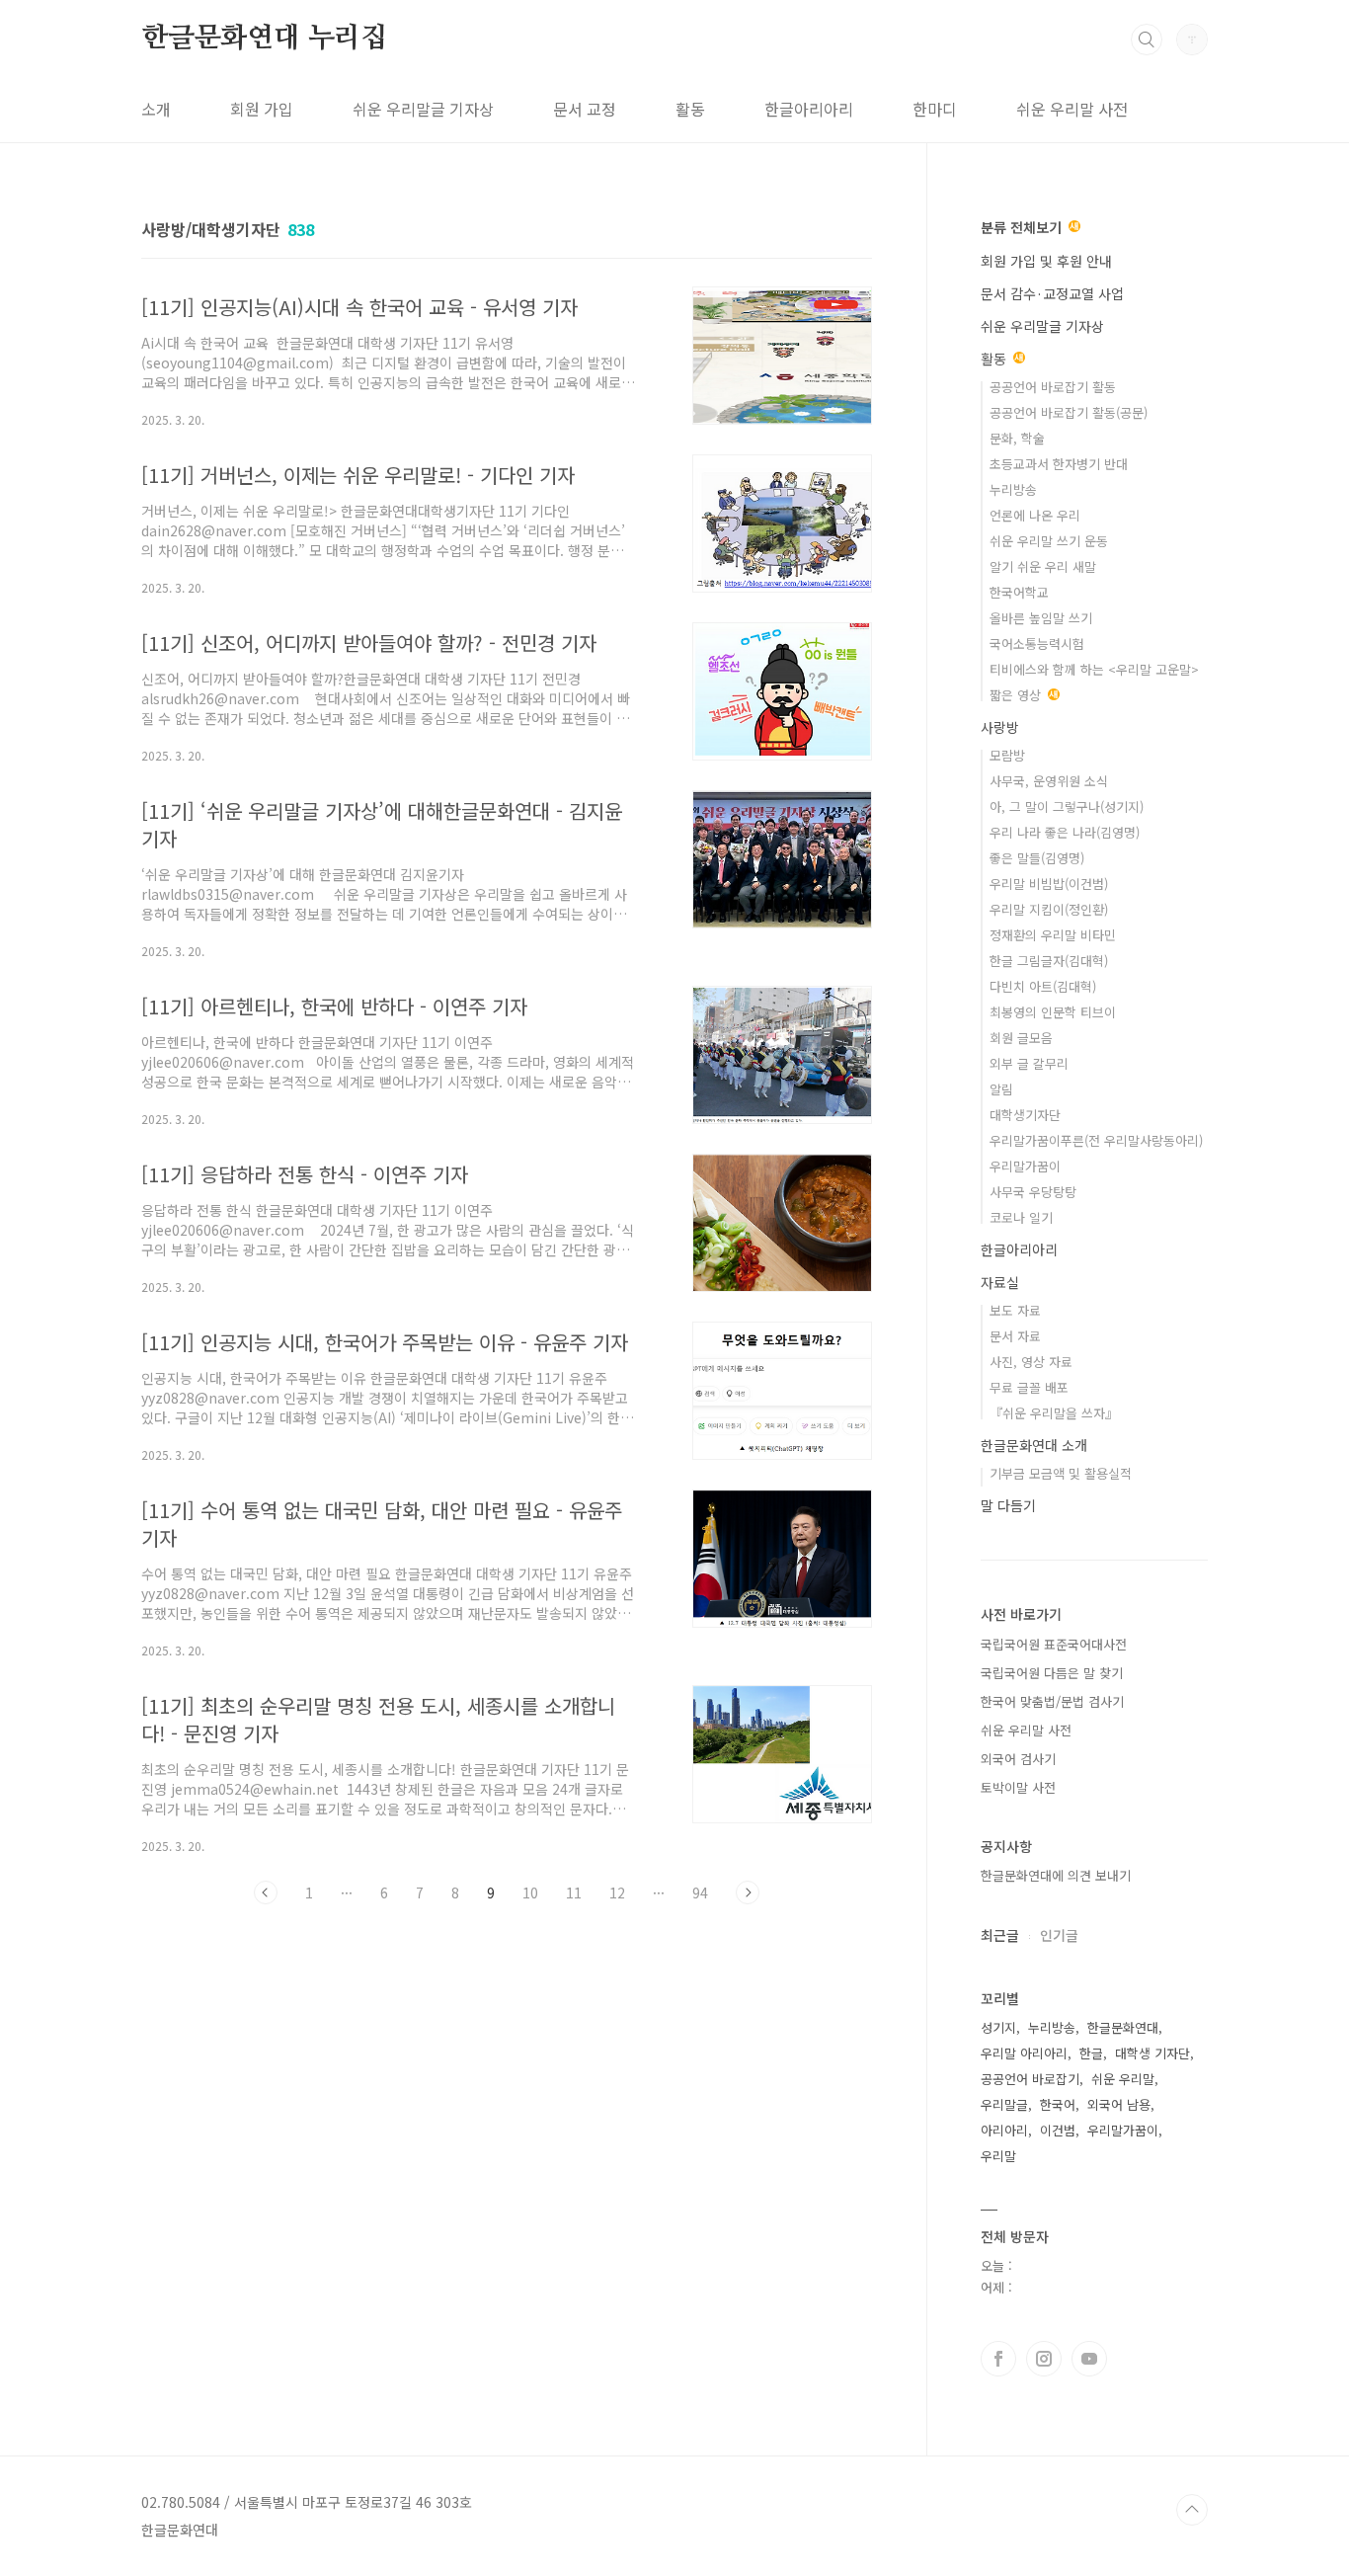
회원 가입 (262, 109)
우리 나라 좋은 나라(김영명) (1065, 832)
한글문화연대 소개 (1034, 1445)
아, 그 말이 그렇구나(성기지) (1067, 806)
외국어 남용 (1119, 2104)
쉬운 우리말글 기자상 (423, 109)
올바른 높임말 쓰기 (1041, 618)
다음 (748, 1892)
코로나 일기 (1021, 1217)
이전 (266, 1892)
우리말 (998, 2156)
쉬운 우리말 (1123, 2079)
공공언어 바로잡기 (1030, 2079)
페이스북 (998, 2359)
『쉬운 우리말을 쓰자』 (1054, 1413)
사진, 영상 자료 (1031, 1362)
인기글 (1059, 1935)
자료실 (1000, 1282)
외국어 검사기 (1018, 1759)
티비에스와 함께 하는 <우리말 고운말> (1094, 669)
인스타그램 (1044, 2359)
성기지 (998, 2027)
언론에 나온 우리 (1035, 515)
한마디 (935, 109)
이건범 (1058, 2130)
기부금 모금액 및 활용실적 (1061, 1473)
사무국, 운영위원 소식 (1049, 781)
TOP (1192, 2510)
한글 (1091, 2053)
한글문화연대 (1123, 2027)
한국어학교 (1019, 592)
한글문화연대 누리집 (264, 39)
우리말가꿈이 (1025, 1166)
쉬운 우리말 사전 (1072, 109)
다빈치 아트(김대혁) (1043, 986)
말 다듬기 (1008, 1505)
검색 (1147, 40)
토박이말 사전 (1018, 1787)
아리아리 (1004, 2130)
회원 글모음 (1021, 1038)
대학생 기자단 (1152, 2053)
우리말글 (1004, 2104)
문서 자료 (1015, 1336)
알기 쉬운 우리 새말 (1043, 566)
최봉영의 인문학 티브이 (1053, 1012)
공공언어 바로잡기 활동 (1053, 387)
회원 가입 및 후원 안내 (1046, 261)
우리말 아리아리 (1024, 2053)
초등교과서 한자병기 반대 (1059, 464)
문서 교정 (585, 109)
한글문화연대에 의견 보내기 (1056, 1875)
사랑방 (1000, 727)
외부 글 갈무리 (1029, 1063)
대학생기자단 (1025, 1115)
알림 (1001, 1089)
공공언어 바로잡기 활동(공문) (1069, 412)
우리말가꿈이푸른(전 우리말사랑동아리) (1096, 1140)
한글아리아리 (809, 109)
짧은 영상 (1017, 695)
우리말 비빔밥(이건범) (1049, 884)
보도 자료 (1015, 1310)
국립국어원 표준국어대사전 (1054, 1644)
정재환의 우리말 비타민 (1053, 935)
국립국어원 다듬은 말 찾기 (1052, 1673)
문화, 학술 (1017, 438)
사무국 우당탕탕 (1033, 1192)
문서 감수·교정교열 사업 (1052, 293)
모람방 (1007, 755)
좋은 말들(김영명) (1037, 858)
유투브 (1089, 2359)
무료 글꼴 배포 (1029, 1387)
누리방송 (1013, 489)
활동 (690, 109)
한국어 (1058, 2104)
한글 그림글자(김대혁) (1049, 961)
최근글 (1000, 1935)
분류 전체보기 (1023, 227)
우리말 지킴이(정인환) (1049, 909)
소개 (156, 109)
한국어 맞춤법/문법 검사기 (1052, 1701)
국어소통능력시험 (1037, 644)
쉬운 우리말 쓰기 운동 (1049, 541)
